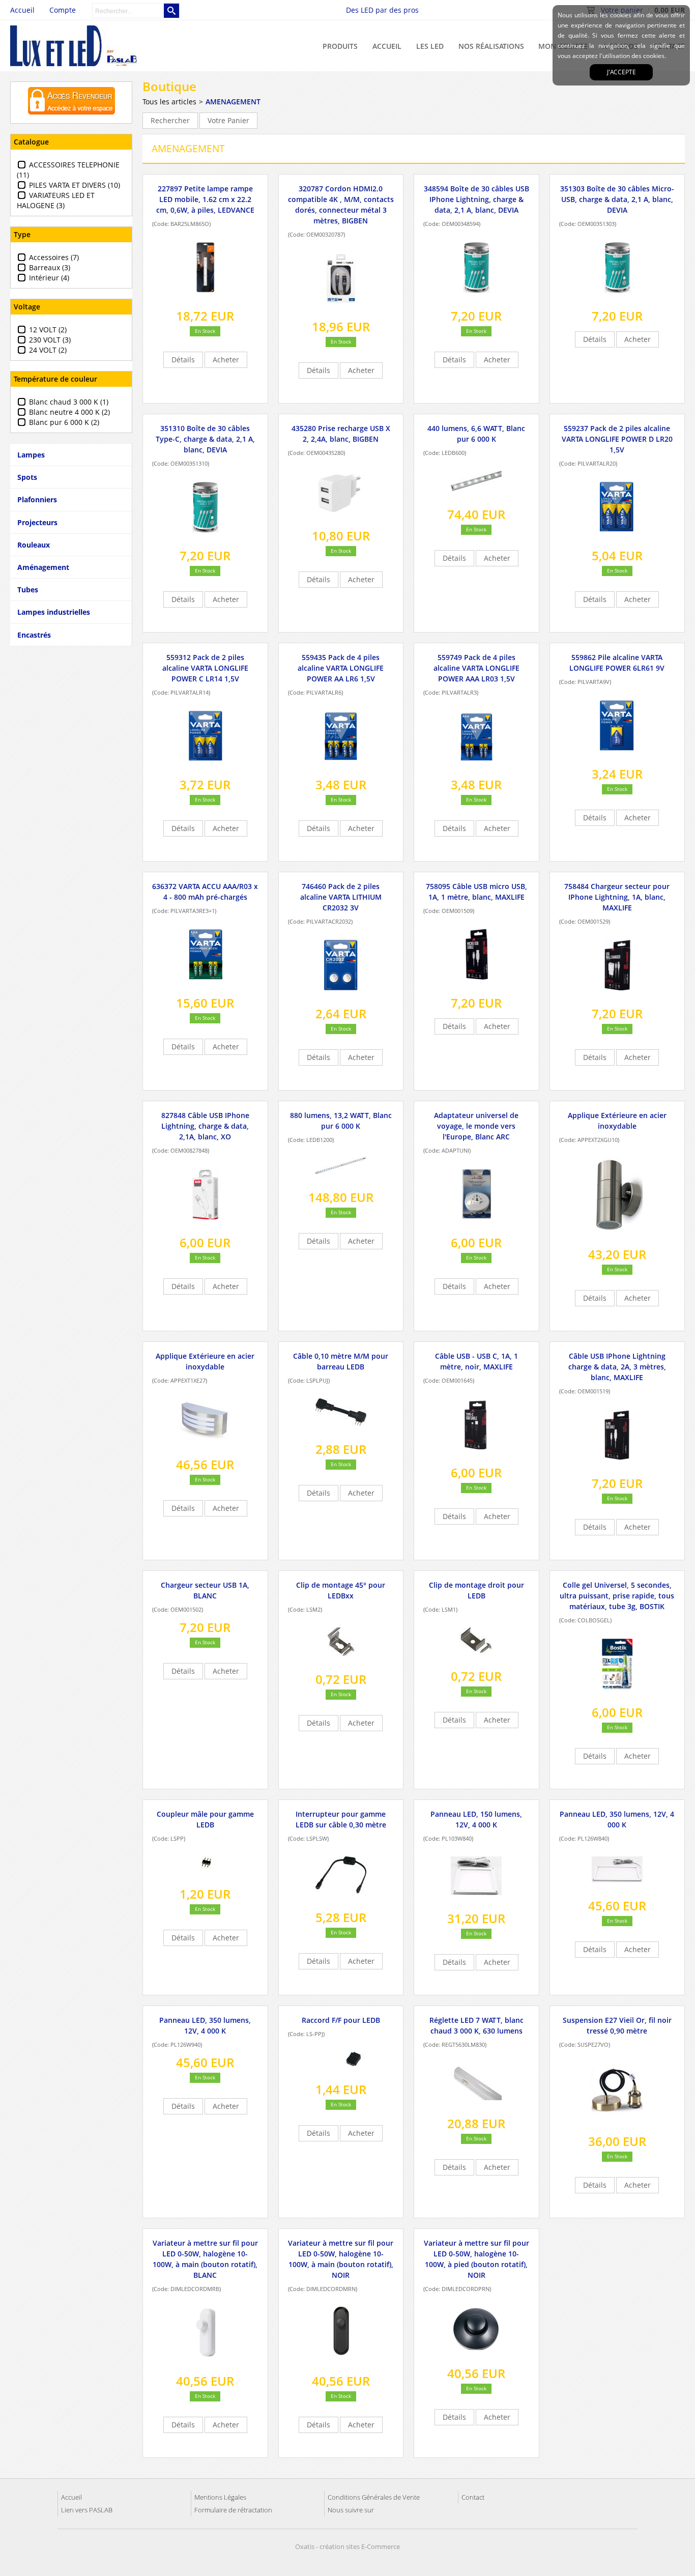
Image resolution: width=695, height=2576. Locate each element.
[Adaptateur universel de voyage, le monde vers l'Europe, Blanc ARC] (476, 1227)
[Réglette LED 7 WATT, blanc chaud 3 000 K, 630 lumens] (476, 2108)
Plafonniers (37, 499)
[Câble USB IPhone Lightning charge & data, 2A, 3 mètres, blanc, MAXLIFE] (617, 1468)
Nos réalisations (491, 46)
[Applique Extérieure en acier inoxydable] (617, 1239)
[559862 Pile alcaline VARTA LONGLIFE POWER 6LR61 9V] (617, 759)
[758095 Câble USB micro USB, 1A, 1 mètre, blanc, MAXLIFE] (476, 988)
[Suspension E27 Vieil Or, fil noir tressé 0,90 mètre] (617, 2126)
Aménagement (43, 567)
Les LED (430, 46)
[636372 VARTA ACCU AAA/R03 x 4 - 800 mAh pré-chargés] (205, 988)
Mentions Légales (220, 2497)
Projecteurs (37, 522)
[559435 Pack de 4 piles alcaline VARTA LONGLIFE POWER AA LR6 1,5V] (341, 769)
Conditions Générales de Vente (374, 2497)
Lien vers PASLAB (87, 2510)
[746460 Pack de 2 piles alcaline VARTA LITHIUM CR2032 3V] (341, 998)
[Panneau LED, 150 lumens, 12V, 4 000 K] (476, 1903)
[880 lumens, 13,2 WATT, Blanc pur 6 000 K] (341, 1182)
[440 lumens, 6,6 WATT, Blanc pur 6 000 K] (476, 499)
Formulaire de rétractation (233, 2510)
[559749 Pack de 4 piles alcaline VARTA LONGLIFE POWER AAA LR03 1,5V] (476, 769)
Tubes (28, 590)
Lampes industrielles (54, 612)
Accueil (387, 46)
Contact (473, 2497)
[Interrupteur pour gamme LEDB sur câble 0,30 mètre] (341, 1902)
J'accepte (621, 72)
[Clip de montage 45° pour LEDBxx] (341, 1664)
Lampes (31, 455)
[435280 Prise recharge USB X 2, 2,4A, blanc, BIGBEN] (341, 520)
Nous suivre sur (351, 2510)
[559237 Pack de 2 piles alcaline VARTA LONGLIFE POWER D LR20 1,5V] (617, 540)
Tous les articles (169, 102)
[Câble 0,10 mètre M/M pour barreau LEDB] (341, 1434)
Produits (340, 46)
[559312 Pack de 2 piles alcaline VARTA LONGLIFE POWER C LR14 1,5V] (205, 769)
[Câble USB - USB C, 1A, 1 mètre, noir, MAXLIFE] (476, 1457)
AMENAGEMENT (233, 102)
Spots (27, 477)
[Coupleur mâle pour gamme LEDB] (205, 1879)
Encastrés (34, 635)
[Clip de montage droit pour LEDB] (476, 1661)
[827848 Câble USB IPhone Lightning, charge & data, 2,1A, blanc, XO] (205, 1227)
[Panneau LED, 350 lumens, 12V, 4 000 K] (617, 1890)
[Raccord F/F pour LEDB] (341, 2074)
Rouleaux (34, 545)
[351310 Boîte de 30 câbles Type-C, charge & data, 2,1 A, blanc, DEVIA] (205, 540)
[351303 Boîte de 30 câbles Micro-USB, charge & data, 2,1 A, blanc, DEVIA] (617, 300)
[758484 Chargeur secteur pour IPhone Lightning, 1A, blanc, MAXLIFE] (617, 998)
